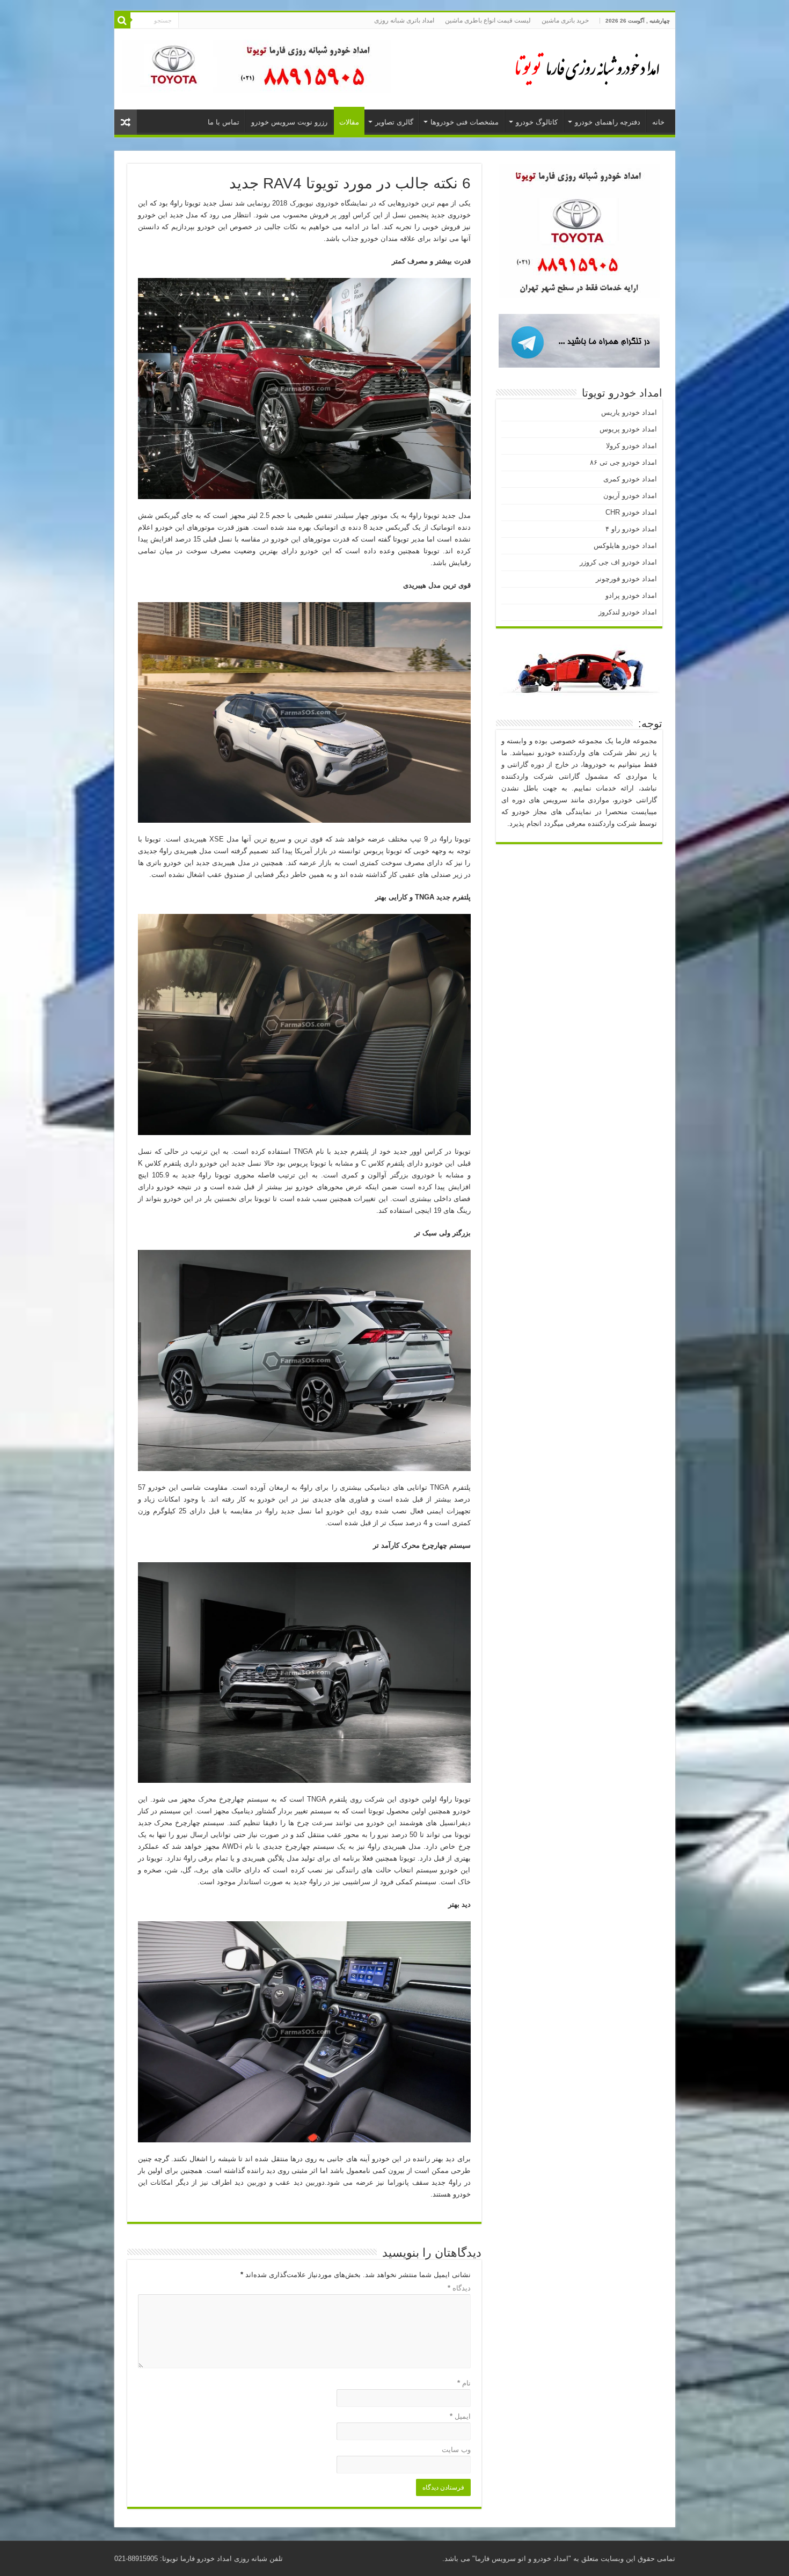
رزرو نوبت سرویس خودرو (289, 122)
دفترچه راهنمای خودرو (608, 122)
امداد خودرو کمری (630, 479)
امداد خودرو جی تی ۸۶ (623, 462)
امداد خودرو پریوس (628, 429)
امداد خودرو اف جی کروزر (618, 562)
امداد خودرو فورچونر (626, 579)
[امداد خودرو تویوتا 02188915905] (581, 67)
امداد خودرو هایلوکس (625, 546)
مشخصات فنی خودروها (465, 122)
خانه (658, 122)
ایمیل (460, 2416)
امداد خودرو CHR (631, 512)
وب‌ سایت (456, 2450)
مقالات (349, 122)
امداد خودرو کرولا (631, 446)
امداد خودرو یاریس (629, 412)
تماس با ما (224, 122)
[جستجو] (122, 20)
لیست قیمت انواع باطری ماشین (488, 20)
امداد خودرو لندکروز (628, 612)
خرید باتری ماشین (565, 20)
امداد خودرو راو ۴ (631, 529)
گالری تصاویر (394, 122)
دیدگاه (459, 2288)
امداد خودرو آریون (630, 496)
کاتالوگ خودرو (537, 122)
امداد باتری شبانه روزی (404, 20)
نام (464, 2383)
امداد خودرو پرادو (631, 595)
